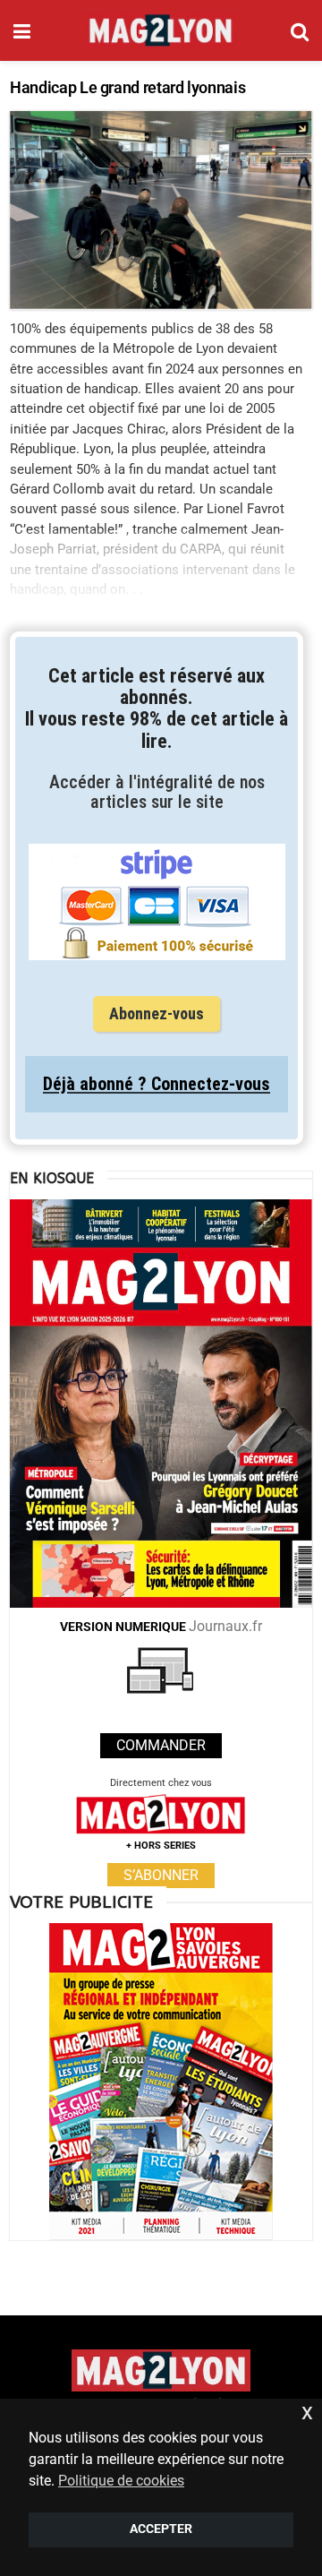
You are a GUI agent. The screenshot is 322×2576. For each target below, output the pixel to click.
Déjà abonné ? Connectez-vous (157, 1084)
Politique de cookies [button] (121, 2481)
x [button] (307, 2412)
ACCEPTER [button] (161, 2529)
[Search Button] (300, 30)
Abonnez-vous (157, 1013)
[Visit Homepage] (161, 30)
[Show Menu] (22, 30)
